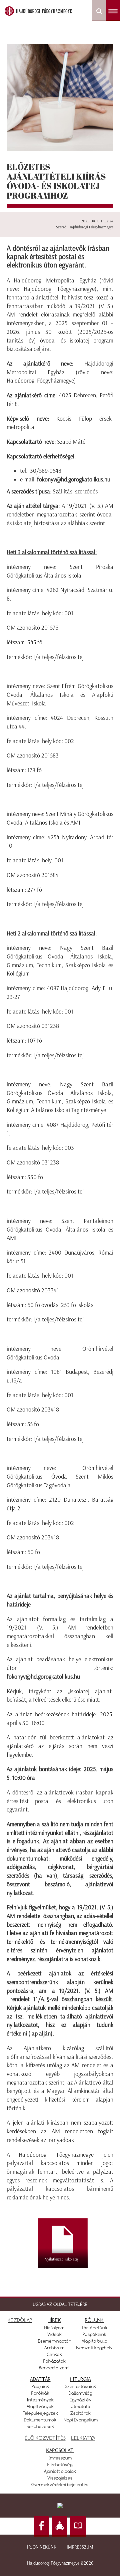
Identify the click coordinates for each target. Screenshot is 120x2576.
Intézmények (40, 2400)
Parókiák (40, 2393)
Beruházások (40, 2426)
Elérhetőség (60, 2464)
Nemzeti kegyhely (94, 2348)
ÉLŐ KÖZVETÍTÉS (45, 2438)
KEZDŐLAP (20, 2320)
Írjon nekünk (42, 2547)
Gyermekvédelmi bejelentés (60, 2485)
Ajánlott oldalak (60, 2471)
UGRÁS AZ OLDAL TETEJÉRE (60, 2304)
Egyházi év (81, 2400)
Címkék (54, 2354)
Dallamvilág (80, 2393)
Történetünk (94, 2328)
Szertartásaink (81, 2386)
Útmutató (81, 2406)
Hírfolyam (54, 2328)
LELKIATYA (83, 2438)
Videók (54, 2334)
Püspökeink (94, 2334)
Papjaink (40, 2386)
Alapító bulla (94, 2341)
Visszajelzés (60, 2478)
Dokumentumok (40, 2420)
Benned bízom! (54, 2368)
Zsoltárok (80, 2413)
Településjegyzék (40, 2413)
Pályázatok (54, 2361)
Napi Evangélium (81, 2420)
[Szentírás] (78, 2526)
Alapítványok (40, 2406)
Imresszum (60, 2458)
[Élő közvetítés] (60, 2526)
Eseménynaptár (54, 2341)
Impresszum (80, 2547)
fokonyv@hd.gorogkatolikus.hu (74, 479)
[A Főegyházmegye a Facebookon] (42, 2526)
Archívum (54, 2348)
